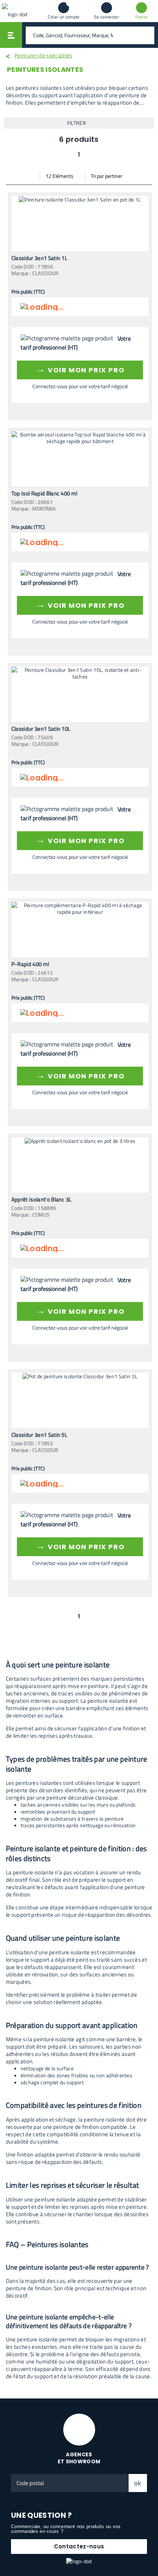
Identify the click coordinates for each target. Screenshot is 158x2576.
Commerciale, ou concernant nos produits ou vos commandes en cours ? (66, 2529)
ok (138, 2483)
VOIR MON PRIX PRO (80, 369)
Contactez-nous (79, 2546)
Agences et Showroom (79, 2458)
